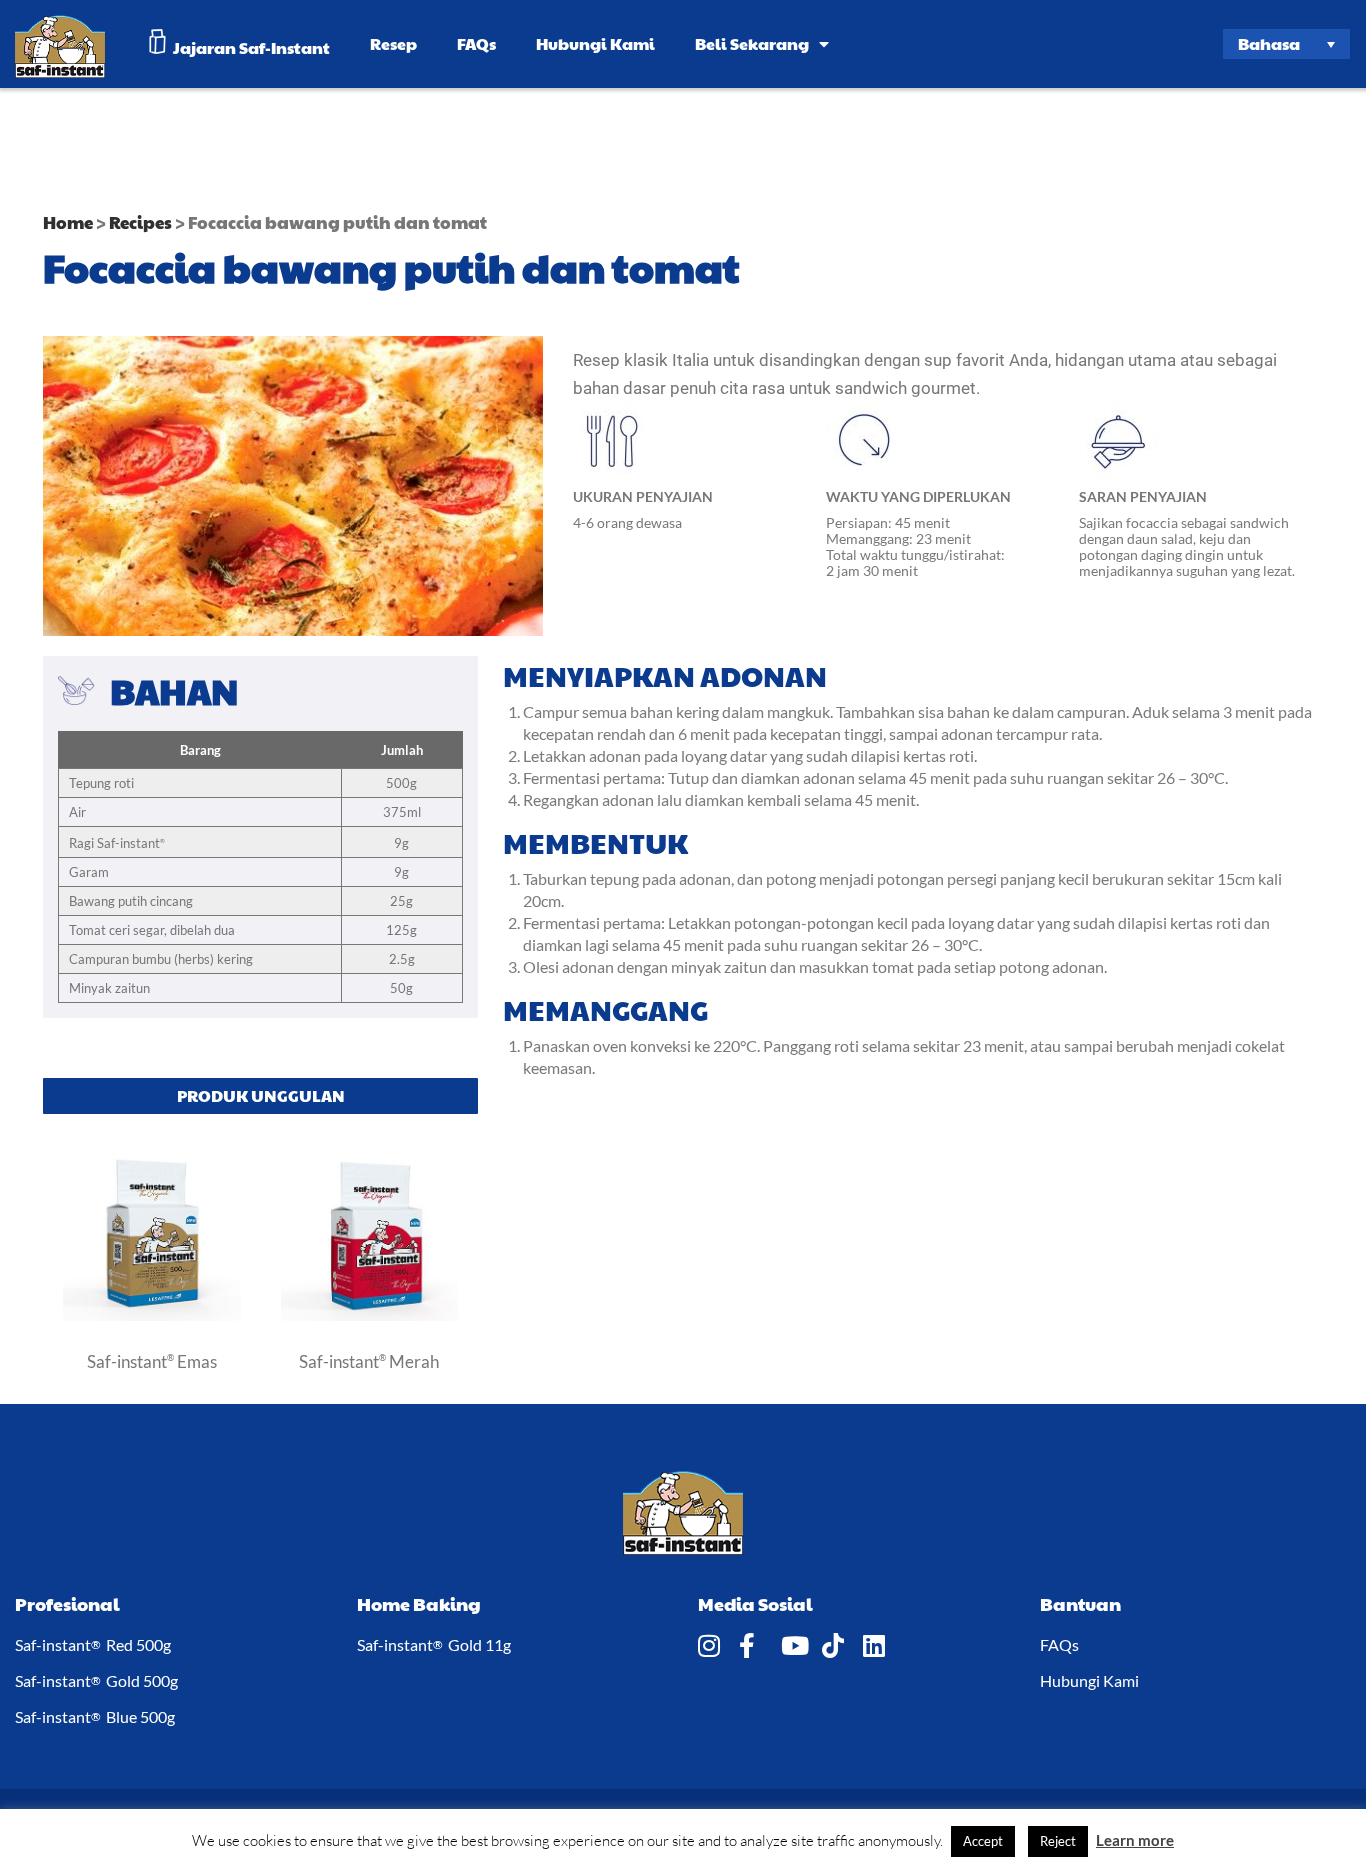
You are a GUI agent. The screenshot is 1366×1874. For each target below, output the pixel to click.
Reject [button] (1058, 1841)
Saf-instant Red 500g (93, 1644)
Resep (393, 43)
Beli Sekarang (752, 43)
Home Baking (419, 1603)
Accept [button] (983, 1841)
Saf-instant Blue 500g (95, 1716)
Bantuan (1080, 1603)
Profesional (67, 1603)
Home (68, 222)
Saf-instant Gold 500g (96, 1680)
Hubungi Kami (595, 43)
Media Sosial (755, 1603)
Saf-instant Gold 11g (434, 1644)
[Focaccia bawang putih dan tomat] (152, 1315)
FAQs (476, 43)
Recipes (140, 222)
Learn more (1135, 1840)
